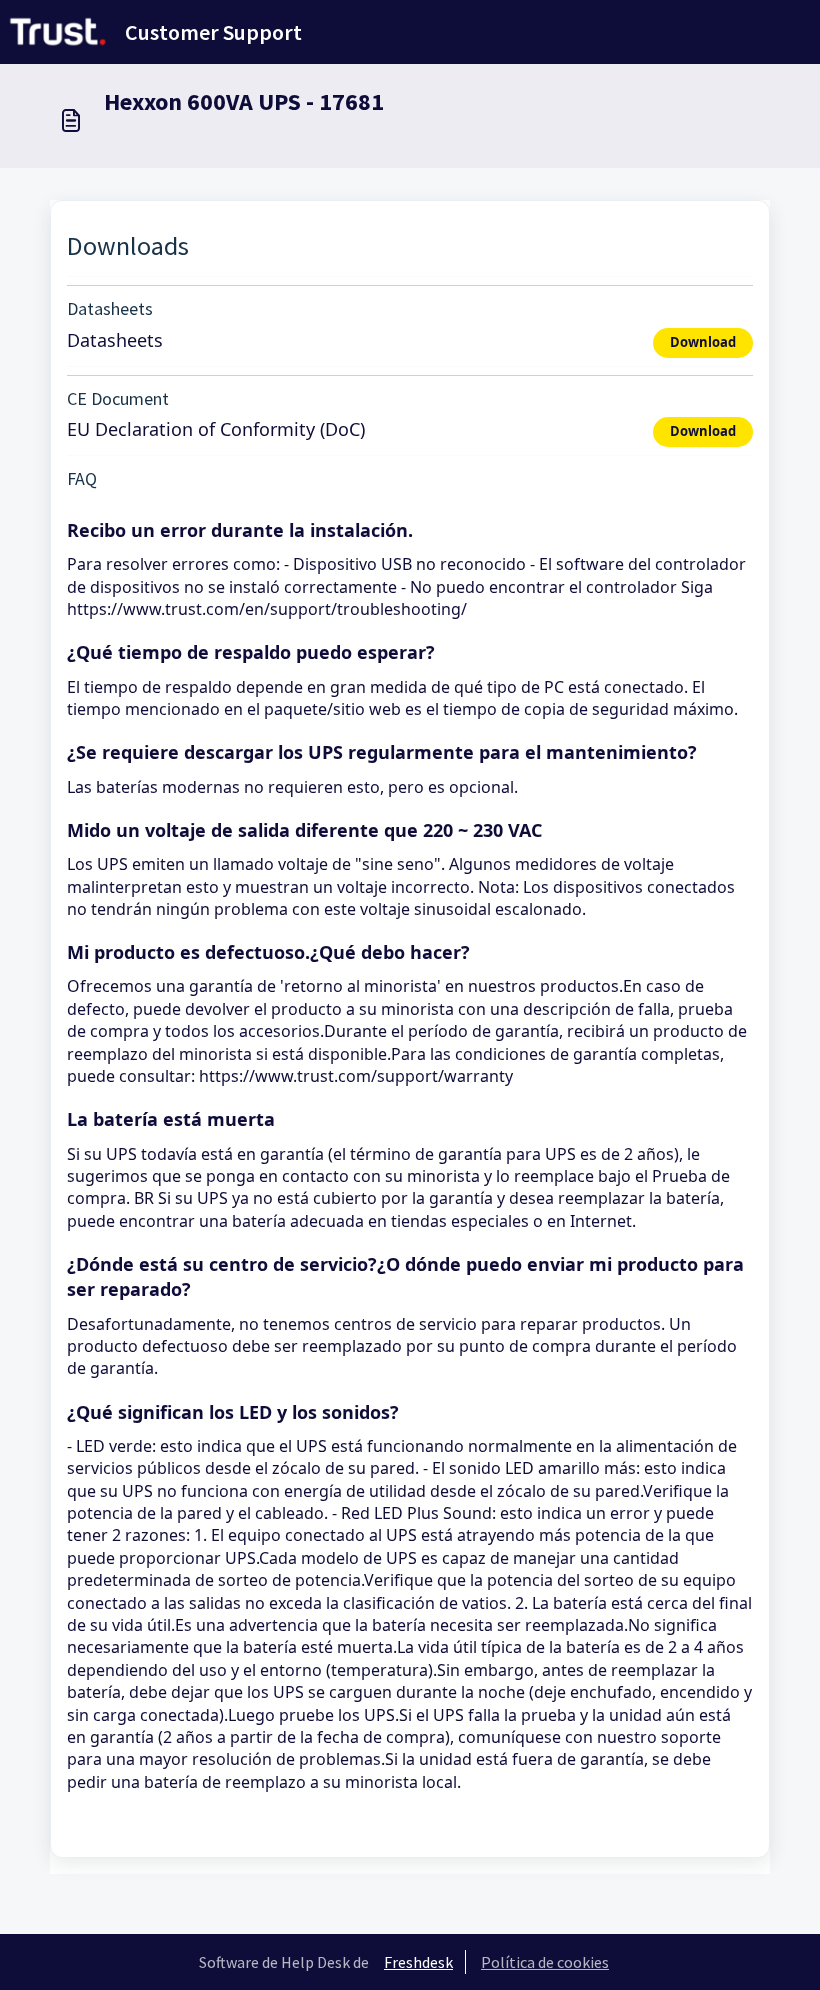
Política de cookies (545, 1962)
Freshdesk (418, 1962)
